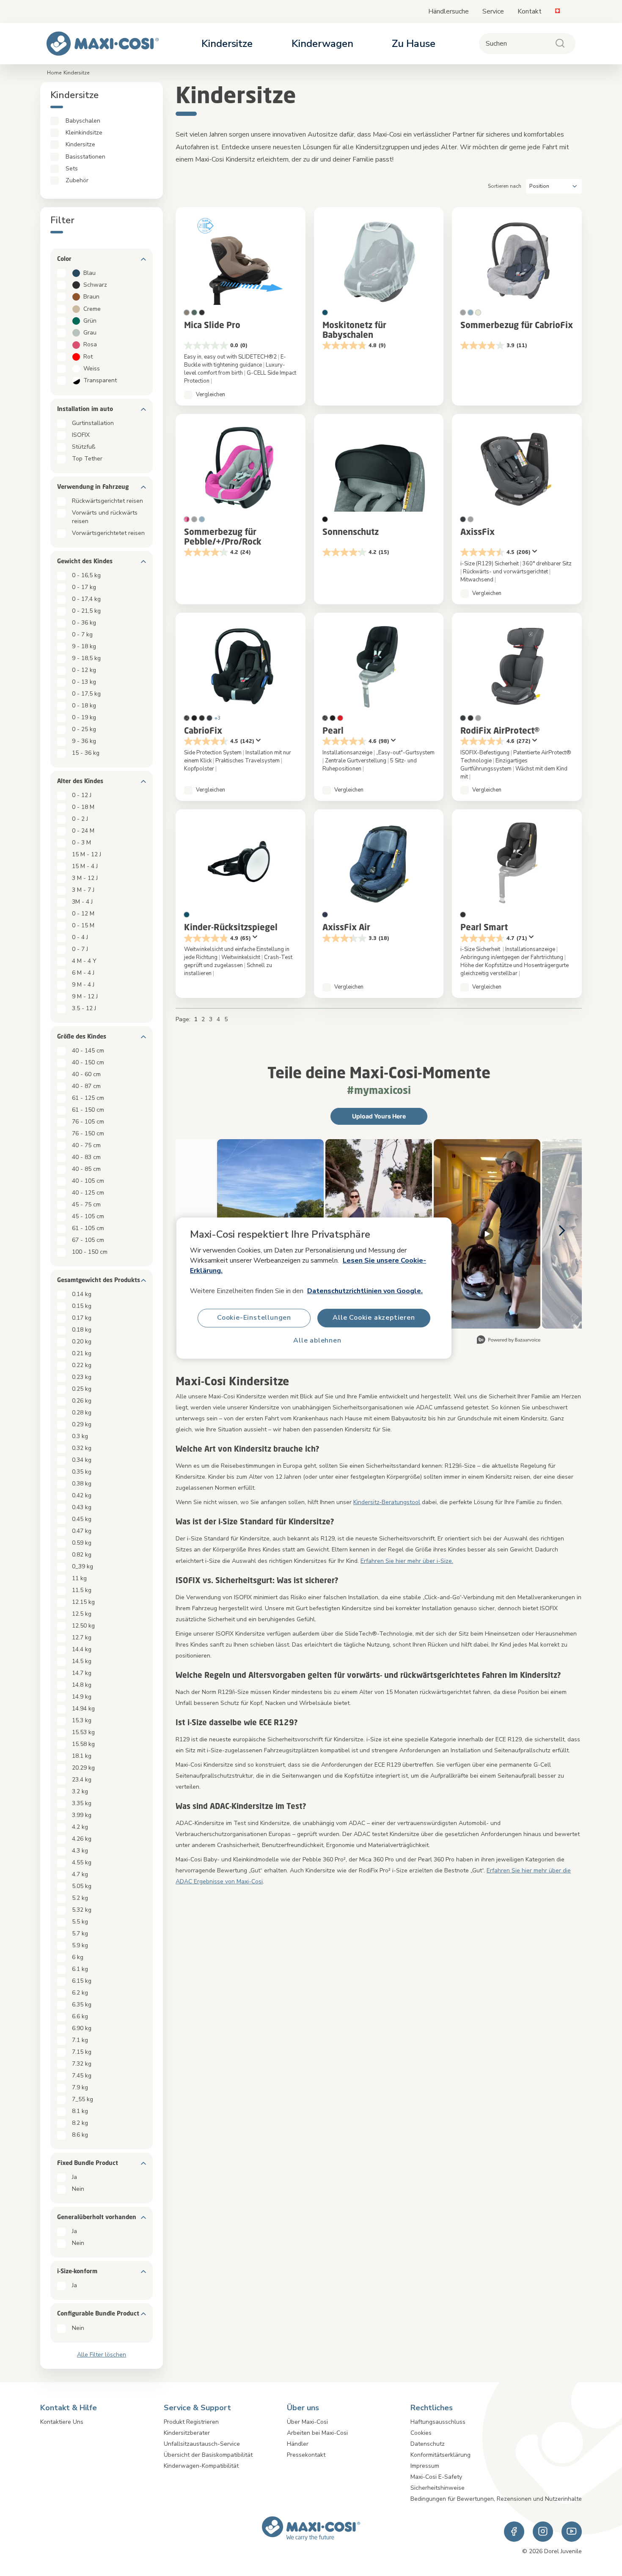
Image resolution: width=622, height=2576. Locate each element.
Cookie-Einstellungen (254, 1318)
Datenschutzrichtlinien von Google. (365, 1291)
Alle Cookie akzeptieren (374, 1318)
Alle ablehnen (317, 1341)
